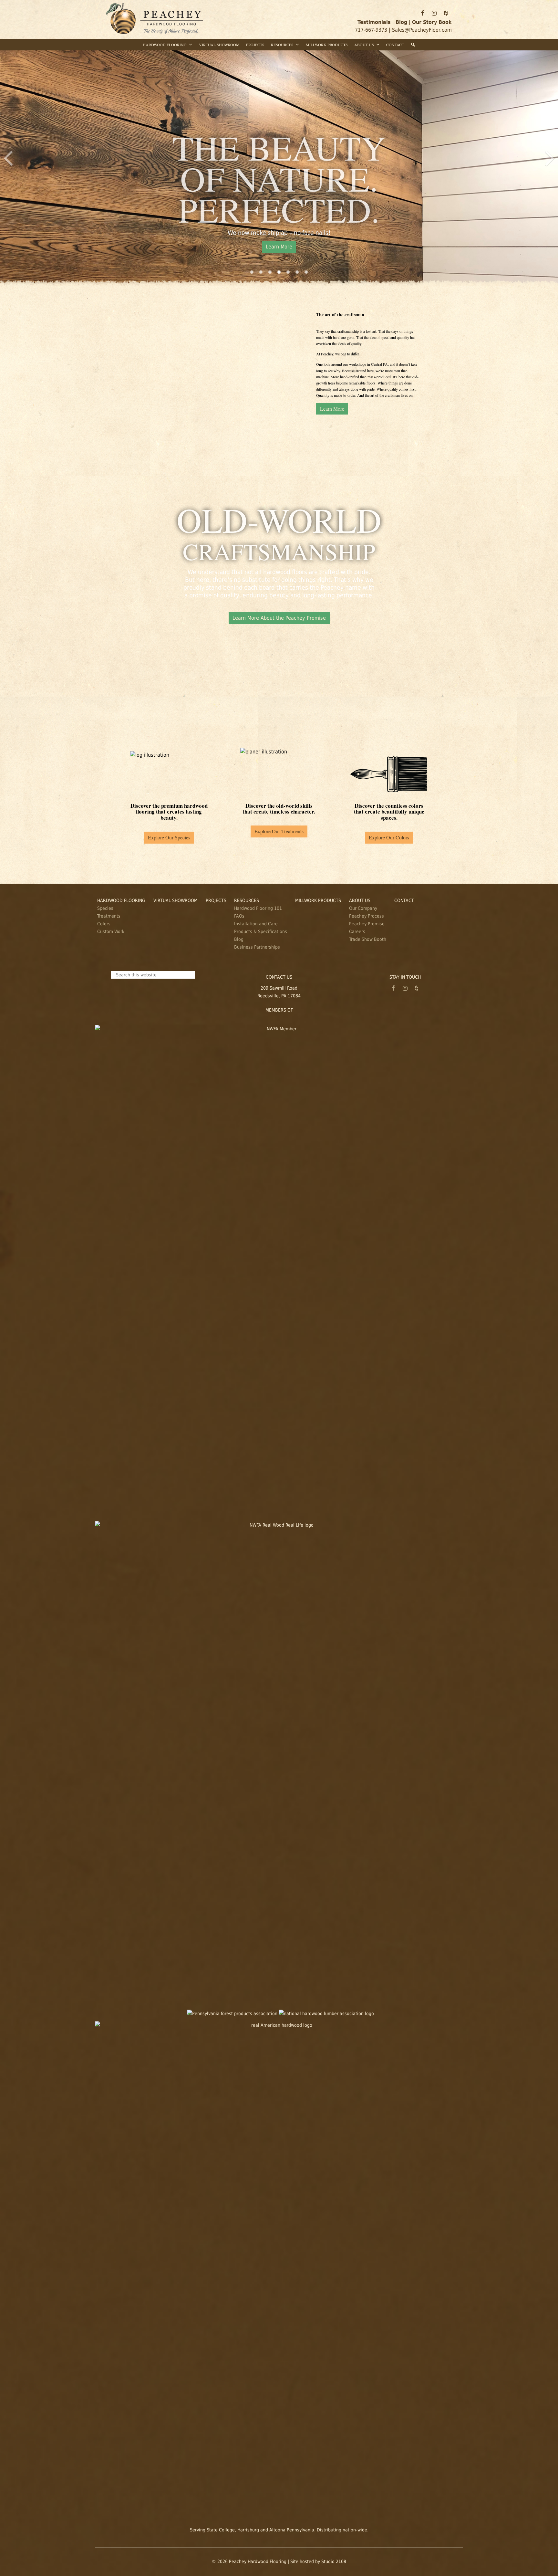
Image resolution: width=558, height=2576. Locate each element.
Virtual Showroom (219, 45)
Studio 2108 (334, 2331)
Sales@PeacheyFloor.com (422, 30)
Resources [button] (282, 45)
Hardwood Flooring (121, 670)
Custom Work (111, 701)
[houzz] (446, 13)
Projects (255, 45)
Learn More (332, 179)
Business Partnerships (257, 717)
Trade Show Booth (368, 709)
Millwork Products (327, 45)
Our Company (363, 678)
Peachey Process (367, 686)
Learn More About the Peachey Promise (279, 388)
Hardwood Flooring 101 (258, 678)
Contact (395, 45)
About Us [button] (364, 45)
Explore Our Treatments (279, 601)
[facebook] (423, 13)
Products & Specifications (261, 701)
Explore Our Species (169, 607)
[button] (42, 53)
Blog (239, 709)
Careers (357, 701)
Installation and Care (256, 694)
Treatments (109, 686)
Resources (247, 670)
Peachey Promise (367, 694)
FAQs (239, 686)
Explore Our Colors (389, 607)
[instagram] (434, 13)
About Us (360, 670)
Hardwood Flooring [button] (165, 45)
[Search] (413, 45)
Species (105, 678)
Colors (104, 694)
